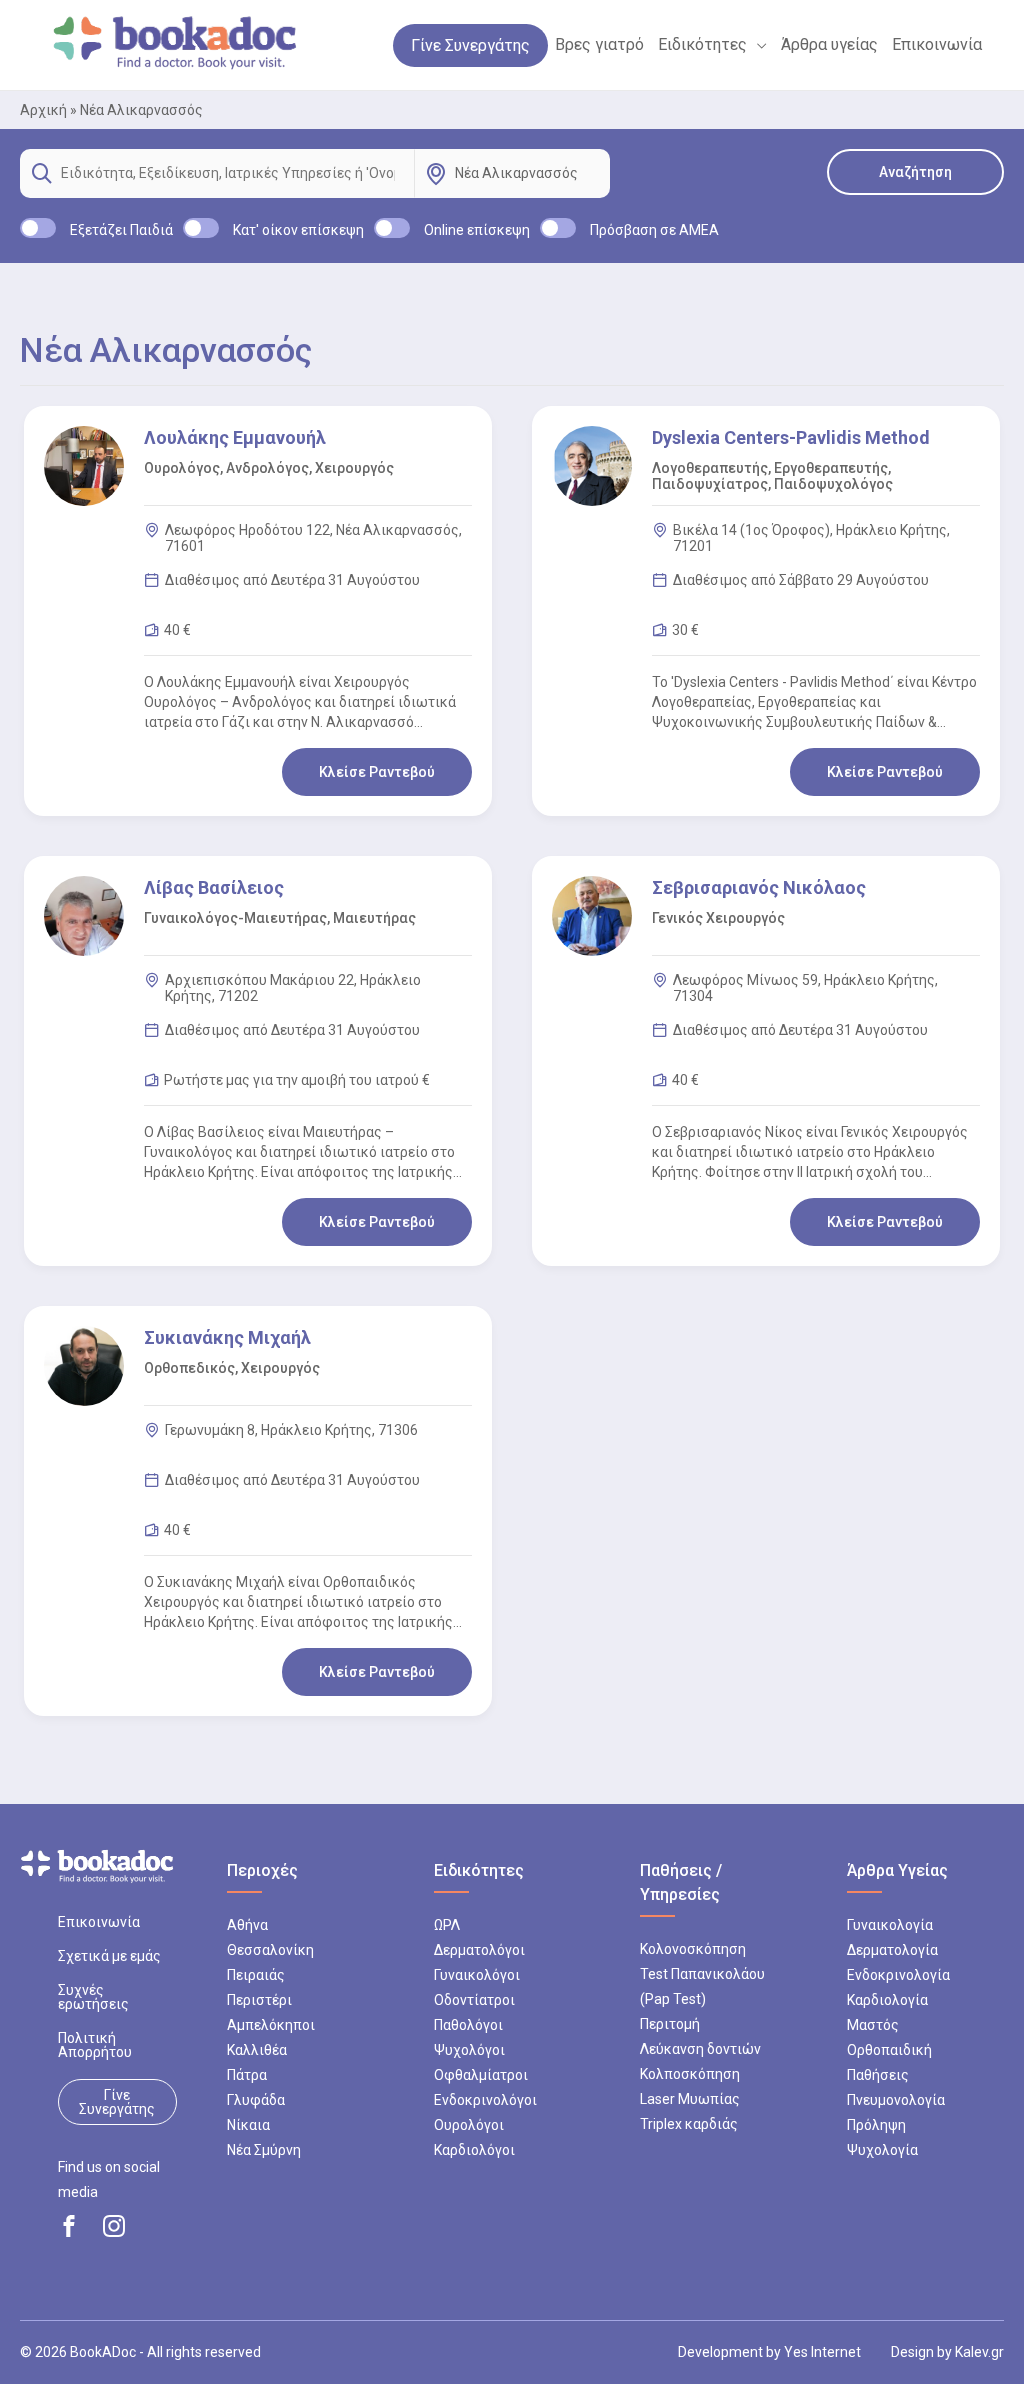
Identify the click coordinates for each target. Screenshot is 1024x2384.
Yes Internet (822, 2352)
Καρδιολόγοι (474, 2150)
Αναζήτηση (915, 172)
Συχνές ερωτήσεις (93, 1997)
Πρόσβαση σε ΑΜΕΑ (654, 230)
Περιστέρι (259, 2000)
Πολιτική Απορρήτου (95, 2045)
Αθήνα (247, 1925)
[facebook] (69, 2226)
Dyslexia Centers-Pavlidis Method (791, 437)
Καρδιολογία (887, 2000)
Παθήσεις (878, 2075)
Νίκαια (248, 2125)
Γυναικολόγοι (477, 1975)
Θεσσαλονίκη (270, 1950)
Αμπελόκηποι (271, 2025)
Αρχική (43, 110)
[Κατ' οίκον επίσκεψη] (201, 228)
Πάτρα (247, 2075)
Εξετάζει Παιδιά (121, 230)
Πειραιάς (256, 1975)
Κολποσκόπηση (690, 2074)
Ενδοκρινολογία (898, 1975)
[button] (757, 45)
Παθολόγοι (468, 2025)
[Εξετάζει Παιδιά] (38, 228)
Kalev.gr (979, 2352)
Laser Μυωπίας (690, 2099)
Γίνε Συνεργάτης (117, 2102)
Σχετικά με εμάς (109, 1956)
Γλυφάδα (256, 2100)
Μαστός (873, 2025)
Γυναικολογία (890, 1925)
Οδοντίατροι (474, 2000)
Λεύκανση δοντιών (700, 2049)
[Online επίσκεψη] (392, 228)
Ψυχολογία (882, 2150)
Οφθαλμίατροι (481, 2075)
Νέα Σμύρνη (264, 2150)
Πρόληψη (876, 2125)
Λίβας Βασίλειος (214, 887)
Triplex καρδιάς (689, 2124)
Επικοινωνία (99, 1922)
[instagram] (114, 2226)
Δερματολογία (892, 1950)
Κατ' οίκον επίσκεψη (298, 230)
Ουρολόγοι (469, 2125)
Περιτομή (670, 2024)
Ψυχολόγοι (469, 2050)
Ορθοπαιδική (889, 2050)
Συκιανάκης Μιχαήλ (227, 1337)
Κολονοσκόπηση (693, 1949)
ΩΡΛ (447, 1925)
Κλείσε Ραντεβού (377, 772)
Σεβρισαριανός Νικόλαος (759, 887)
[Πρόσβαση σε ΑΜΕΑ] (558, 228)
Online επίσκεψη (477, 230)
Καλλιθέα (257, 2050)
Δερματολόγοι (479, 1950)
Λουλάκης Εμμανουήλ (235, 437)
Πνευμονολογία (896, 2100)
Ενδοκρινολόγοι (485, 2100)
